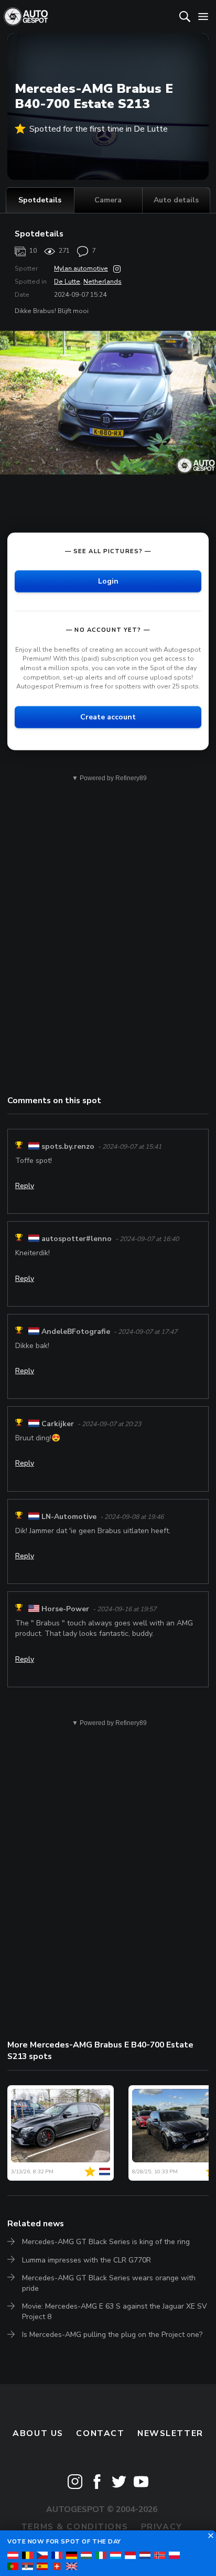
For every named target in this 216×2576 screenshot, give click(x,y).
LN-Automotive (69, 1517)
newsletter (170, 2433)
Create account (108, 717)
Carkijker (58, 1424)
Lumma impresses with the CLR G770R (87, 2260)
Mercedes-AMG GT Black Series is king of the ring (106, 2242)
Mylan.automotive (81, 268)
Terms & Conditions (74, 2527)
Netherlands (102, 282)
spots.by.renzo (68, 1146)
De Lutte (67, 282)
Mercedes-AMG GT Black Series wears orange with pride (109, 2283)
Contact (100, 2433)
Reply (25, 1186)
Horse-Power (65, 1609)
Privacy (162, 2527)
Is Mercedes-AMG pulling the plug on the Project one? (112, 2335)
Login (108, 581)
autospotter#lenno (77, 1239)
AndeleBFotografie (76, 1332)
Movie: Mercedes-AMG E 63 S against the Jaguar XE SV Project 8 (115, 2311)
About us (38, 2433)
